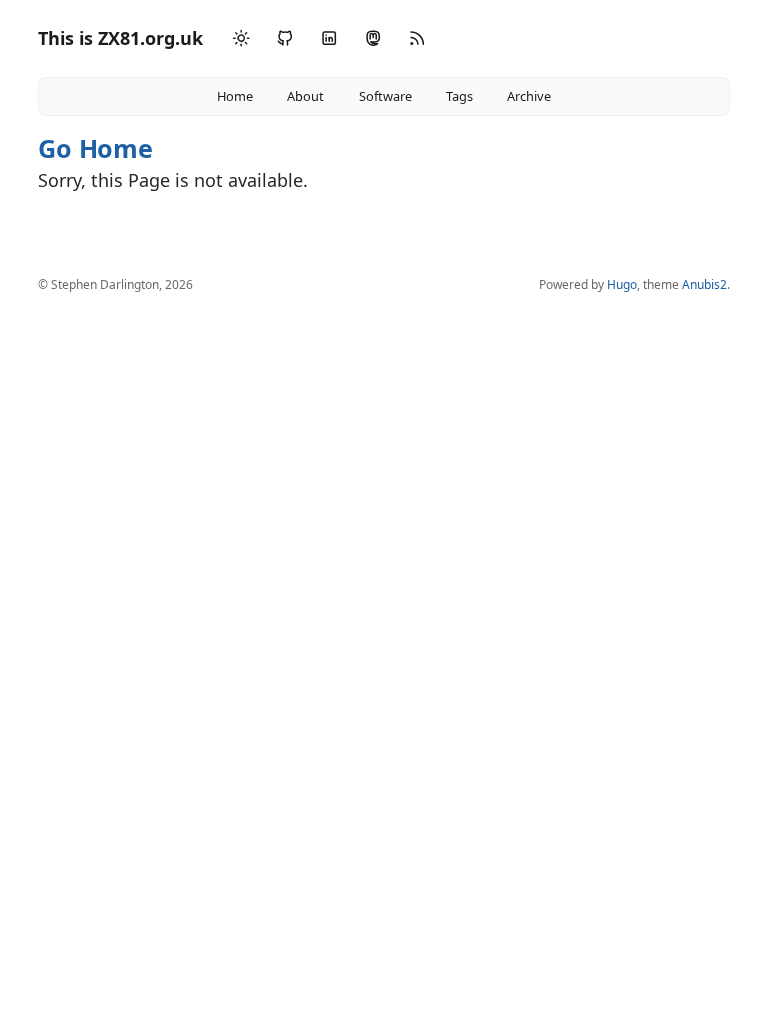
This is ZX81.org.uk (120, 38)
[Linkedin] (329, 38)
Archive (529, 96)
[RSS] (417, 38)
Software (385, 96)
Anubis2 (704, 284)
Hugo (622, 284)
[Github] (285, 38)
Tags (459, 96)
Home (235, 96)
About (305, 96)
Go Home (95, 148)
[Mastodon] (373, 38)
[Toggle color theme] (241, 39)
